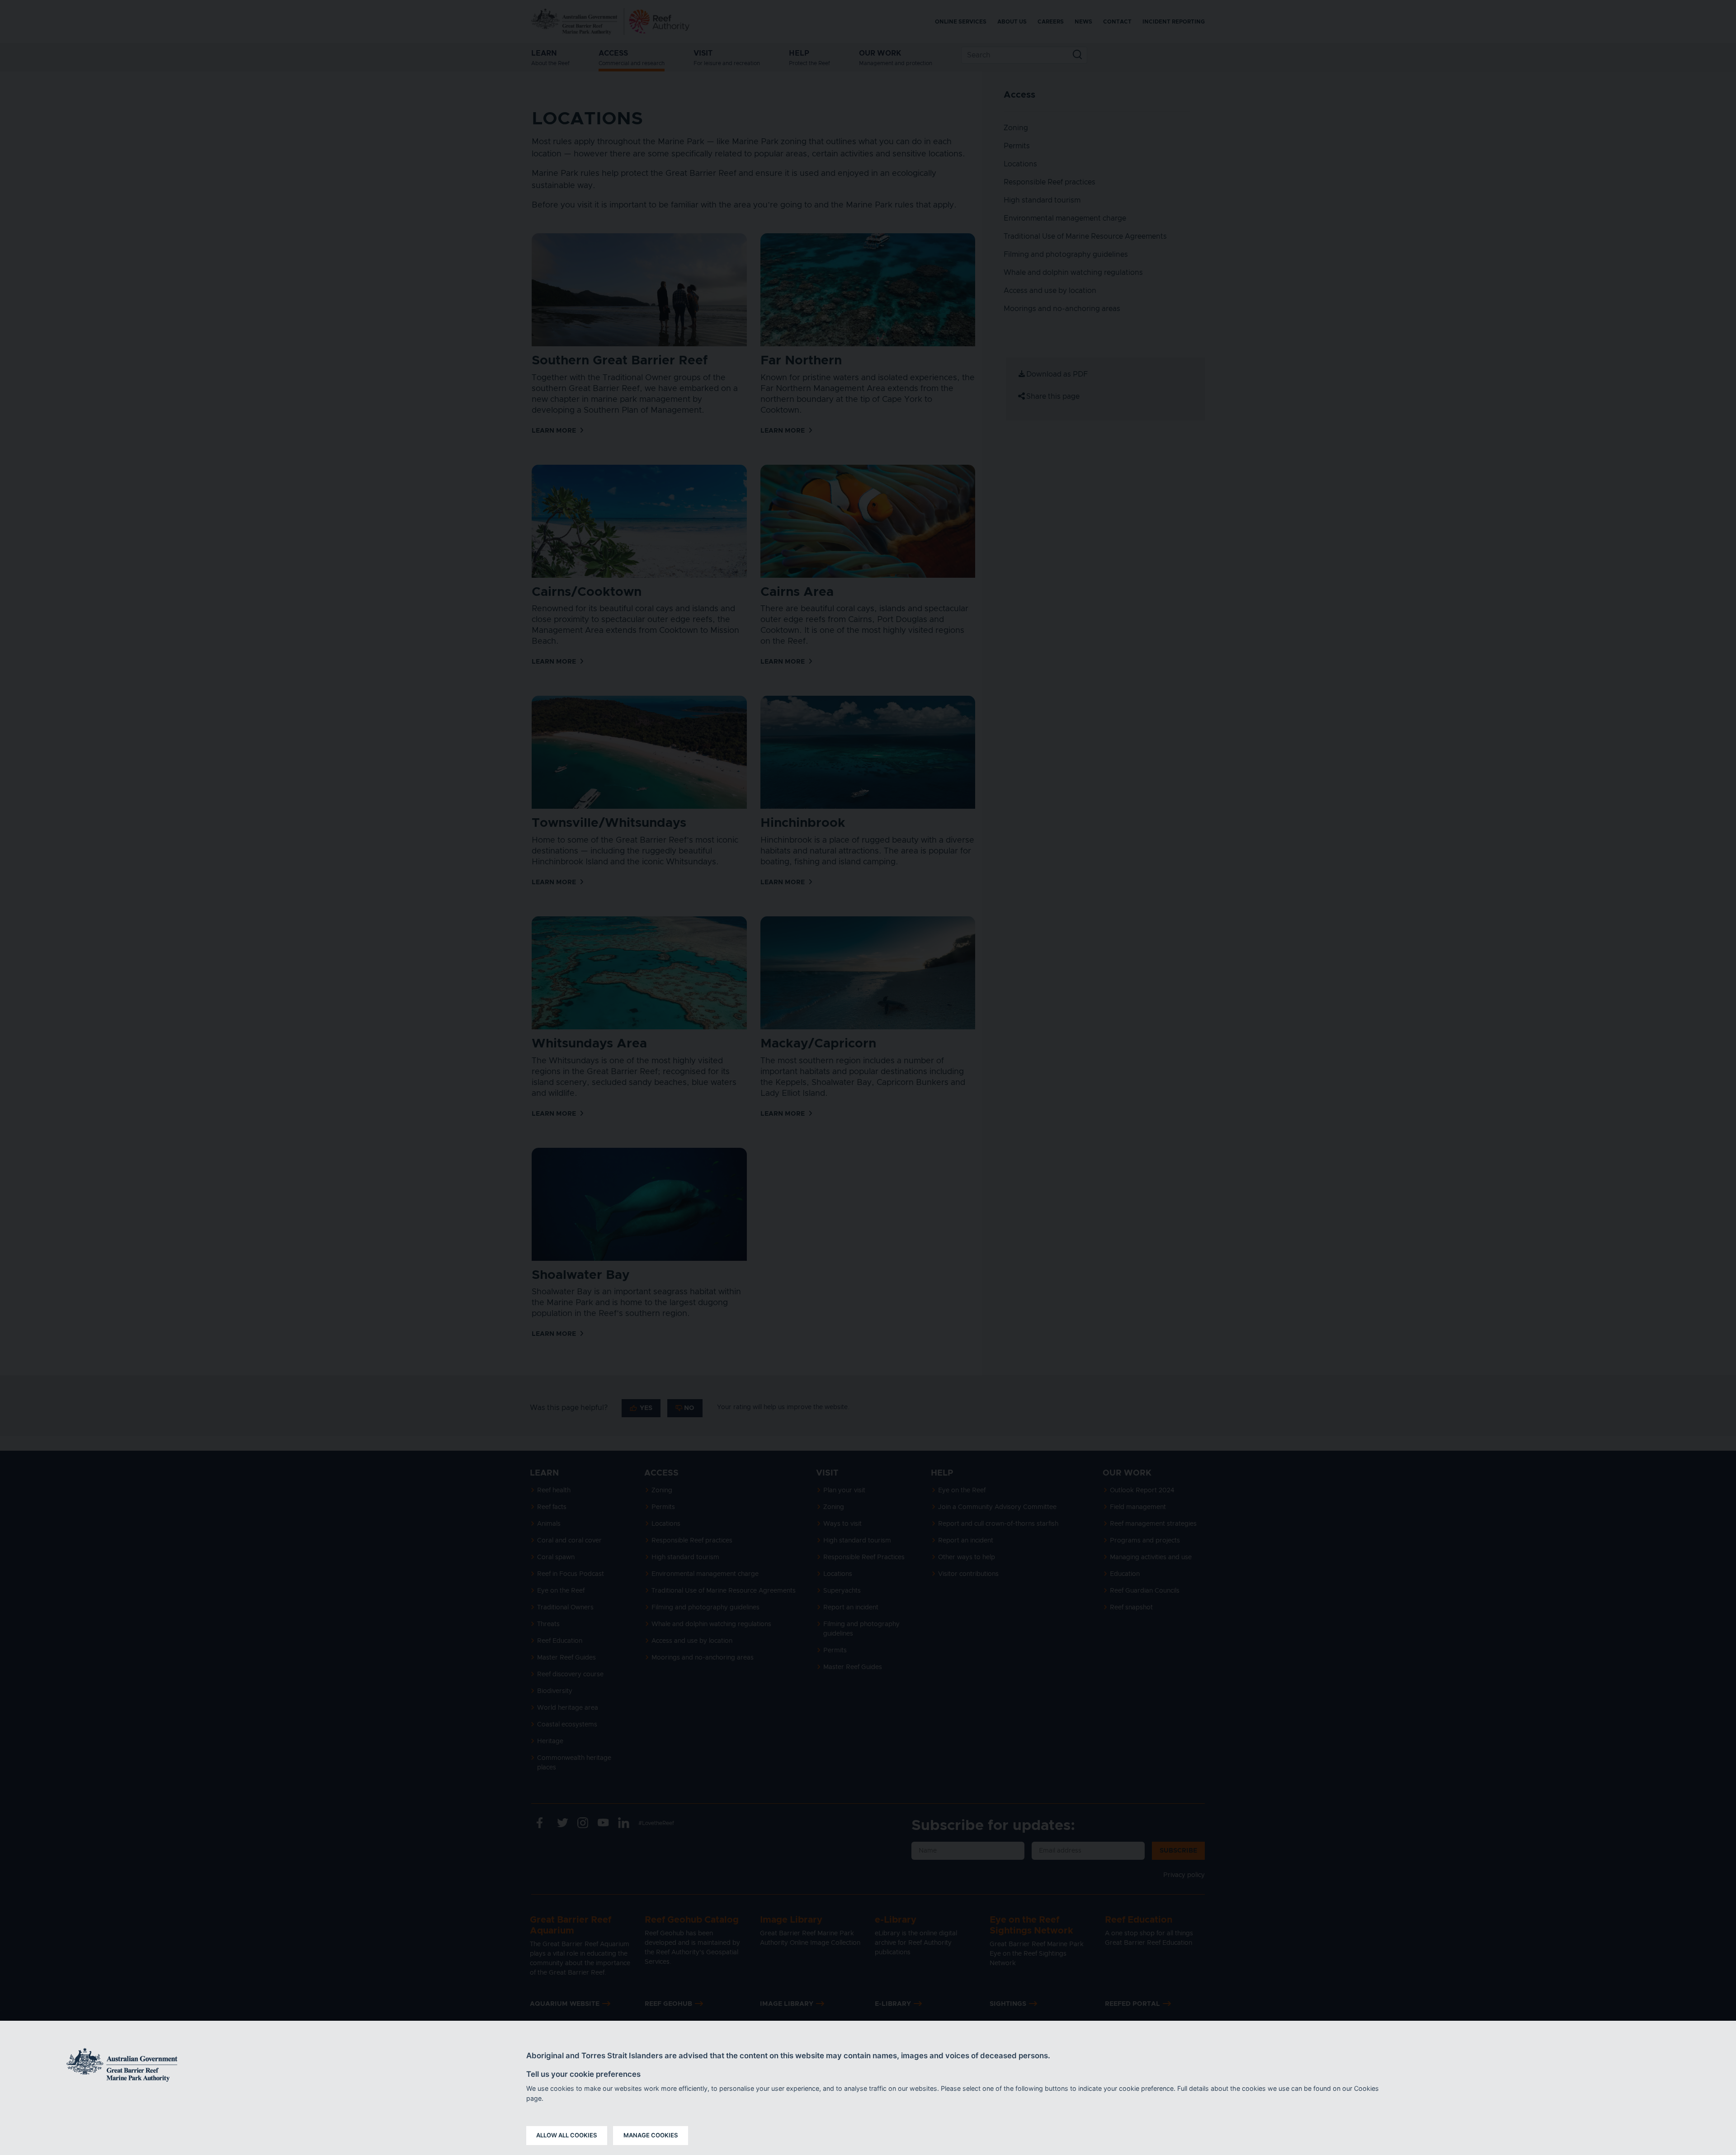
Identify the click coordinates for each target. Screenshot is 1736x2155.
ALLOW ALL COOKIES (567, 2135)
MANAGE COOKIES (651, 2135)
